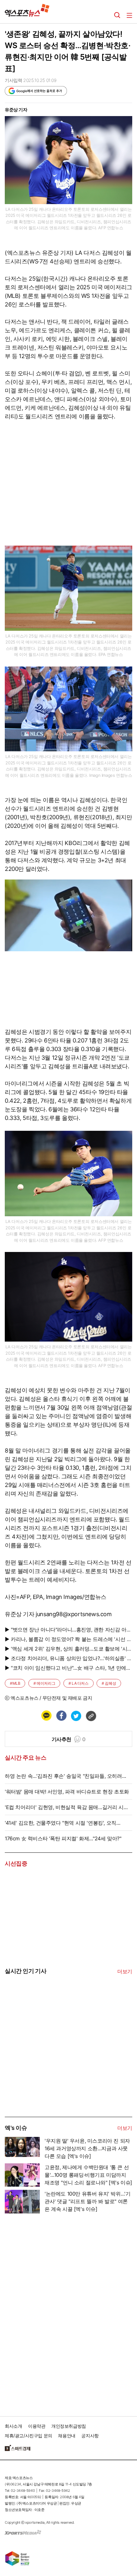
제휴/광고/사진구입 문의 (29, 2436)
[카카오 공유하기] (46, 1716)
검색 (117, 15)
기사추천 (69, 1739)
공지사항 (90, 2436)
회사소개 (13, 2426)
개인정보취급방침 (69, 2426)
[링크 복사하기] (91, 1716)
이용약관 (37, 2426)
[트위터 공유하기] (76, 1716)
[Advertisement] (53, 2068)
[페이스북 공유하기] (61, 1716)
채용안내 (67, 2436)
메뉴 (129, 15)
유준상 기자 (16, 110)
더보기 (125, 1971)
